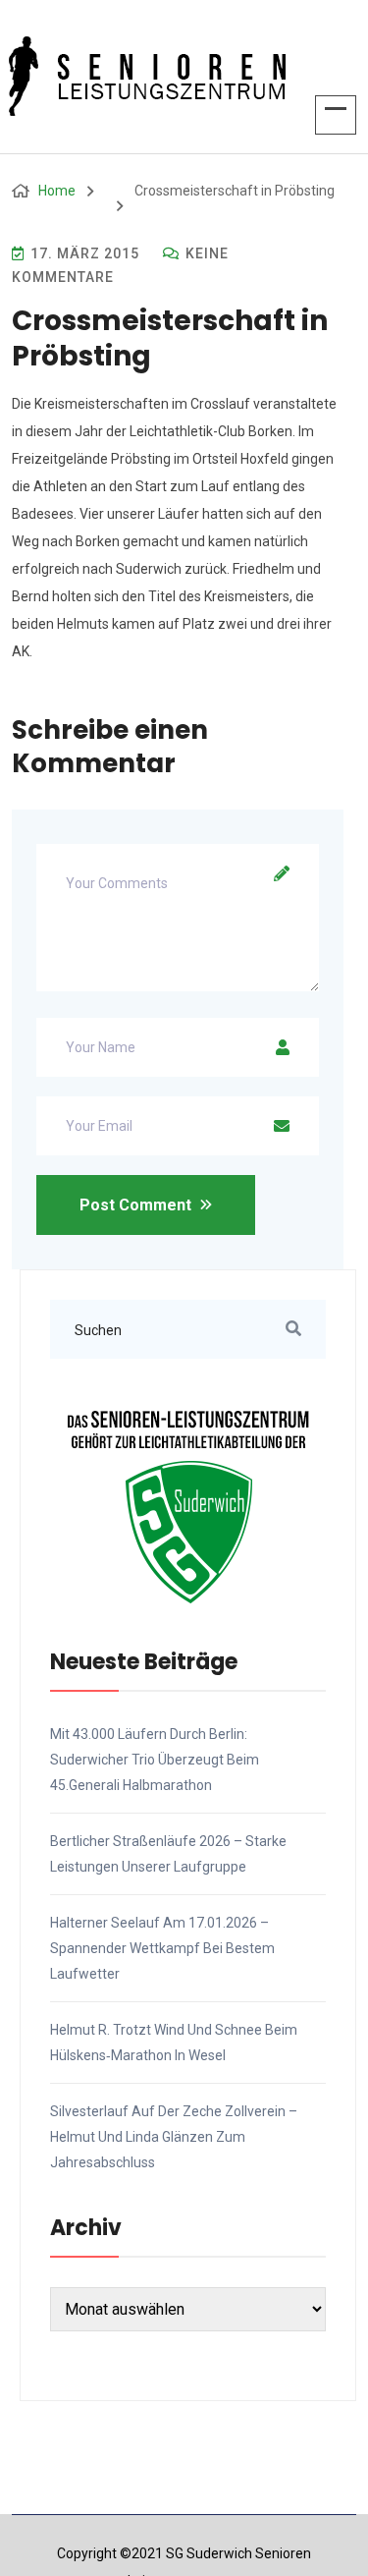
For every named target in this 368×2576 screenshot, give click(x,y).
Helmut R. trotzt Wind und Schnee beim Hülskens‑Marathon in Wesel (174, 2043)
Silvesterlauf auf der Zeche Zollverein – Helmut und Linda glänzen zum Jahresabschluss (174, 2137)
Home (57, 191)
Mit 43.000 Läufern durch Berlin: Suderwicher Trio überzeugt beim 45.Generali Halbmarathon (155, 1760)
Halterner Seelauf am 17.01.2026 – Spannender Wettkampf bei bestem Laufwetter (162, 1948)
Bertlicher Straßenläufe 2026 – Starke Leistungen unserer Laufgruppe (168, 1854)
